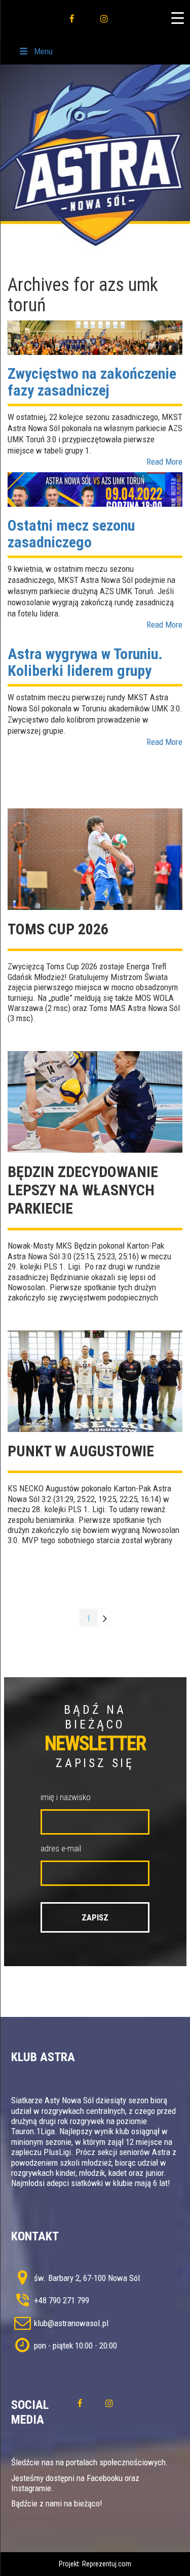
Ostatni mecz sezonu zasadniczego (71, 534)
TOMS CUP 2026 (58, 929)
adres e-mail (61, 1848)
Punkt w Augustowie (81, 1451)
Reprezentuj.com (107, 2564)
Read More (164, 462)
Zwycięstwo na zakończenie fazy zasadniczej (92, 382)
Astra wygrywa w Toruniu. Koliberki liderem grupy (85, 662)
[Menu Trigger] (177, 18)
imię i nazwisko (66, 1797)
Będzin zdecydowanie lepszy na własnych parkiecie (83, 1190)
